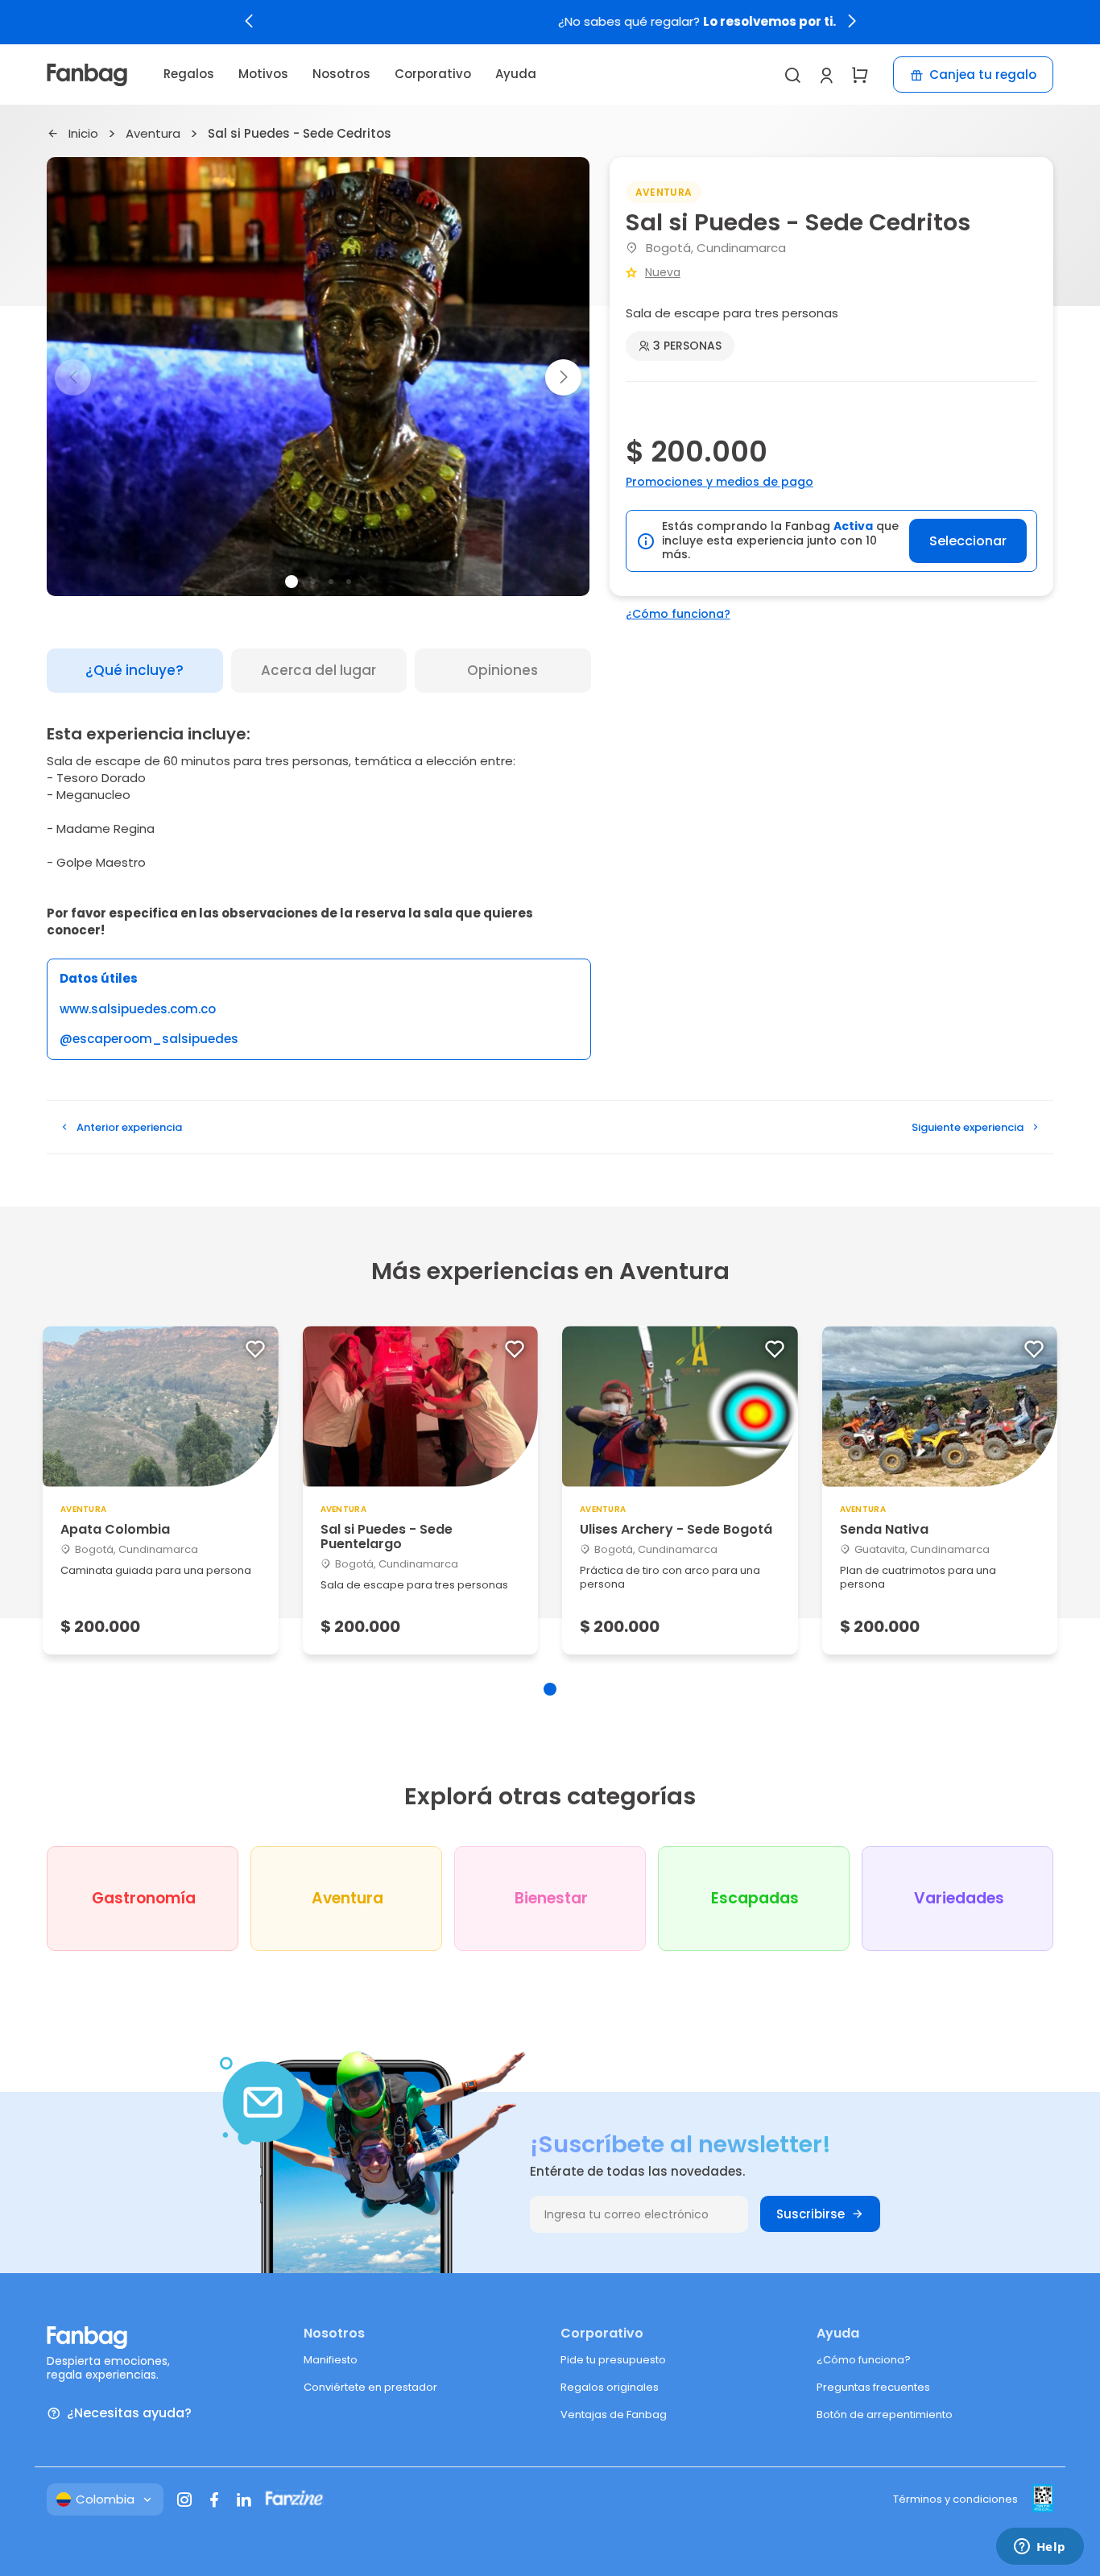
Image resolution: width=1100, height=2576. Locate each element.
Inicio (83, 134)
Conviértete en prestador (370, 2387)
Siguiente (968, 1127)
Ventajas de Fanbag (614, 2414)
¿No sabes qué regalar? (550, 22)
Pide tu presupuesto (613, 2360)
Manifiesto (331, 2360)
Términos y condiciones (955, 2499)
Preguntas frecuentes (873, 2387)
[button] (249, 21)
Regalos (189, 74)
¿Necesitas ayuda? (129, 2414)
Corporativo (433, 74)
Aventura (153, 134)
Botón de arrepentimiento (885, 2414)
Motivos (263, 74)
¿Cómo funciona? (678, 614)
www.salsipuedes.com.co (138, 1010)
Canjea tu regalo (983, 75)
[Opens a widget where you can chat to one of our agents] (1040, 2548)
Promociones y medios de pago (720, 482)
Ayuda (516, 74)
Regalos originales (610, 2387)
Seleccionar (968, 541)
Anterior (129, 1127)
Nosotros (341, 74)
